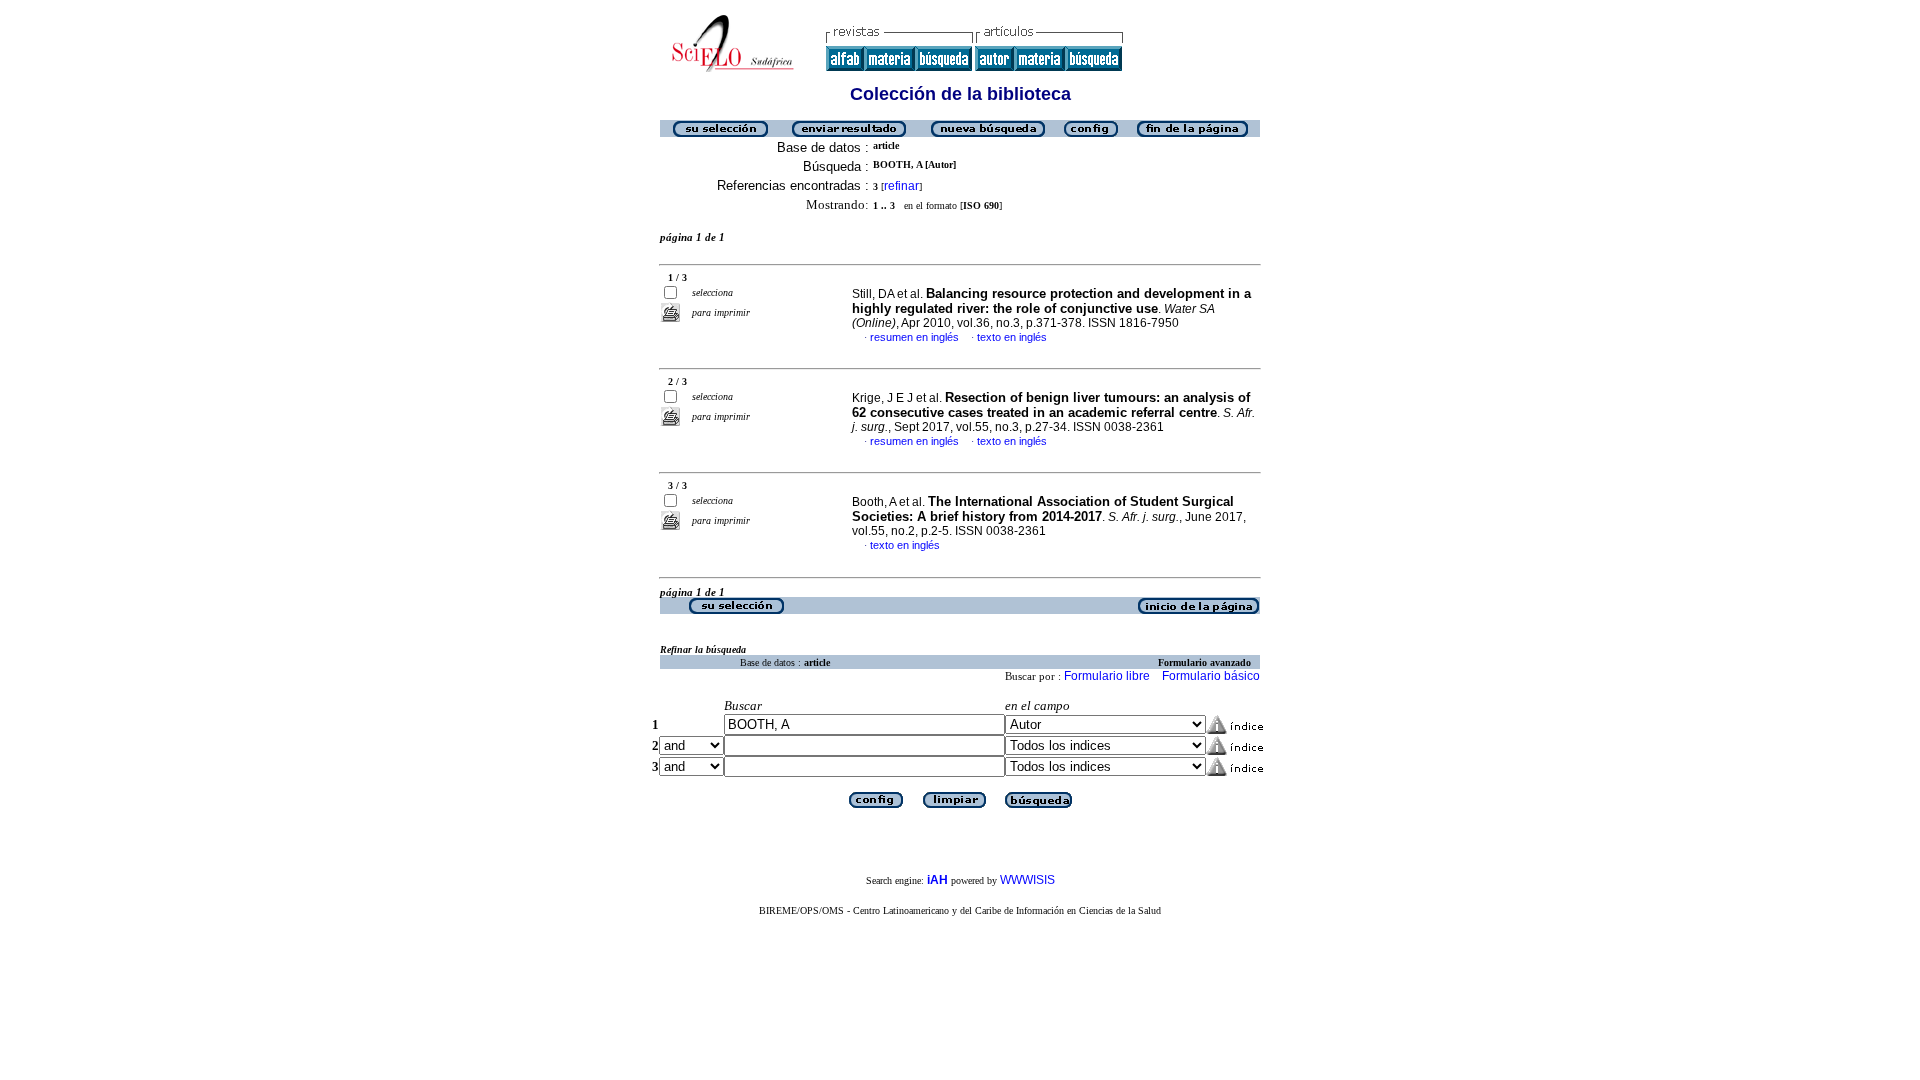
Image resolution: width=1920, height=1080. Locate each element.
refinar (901, 186)
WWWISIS (1027, 880)
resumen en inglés (914, 337)
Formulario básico (1211, 676)
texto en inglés (1012, 337)
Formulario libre (1107, 676)
